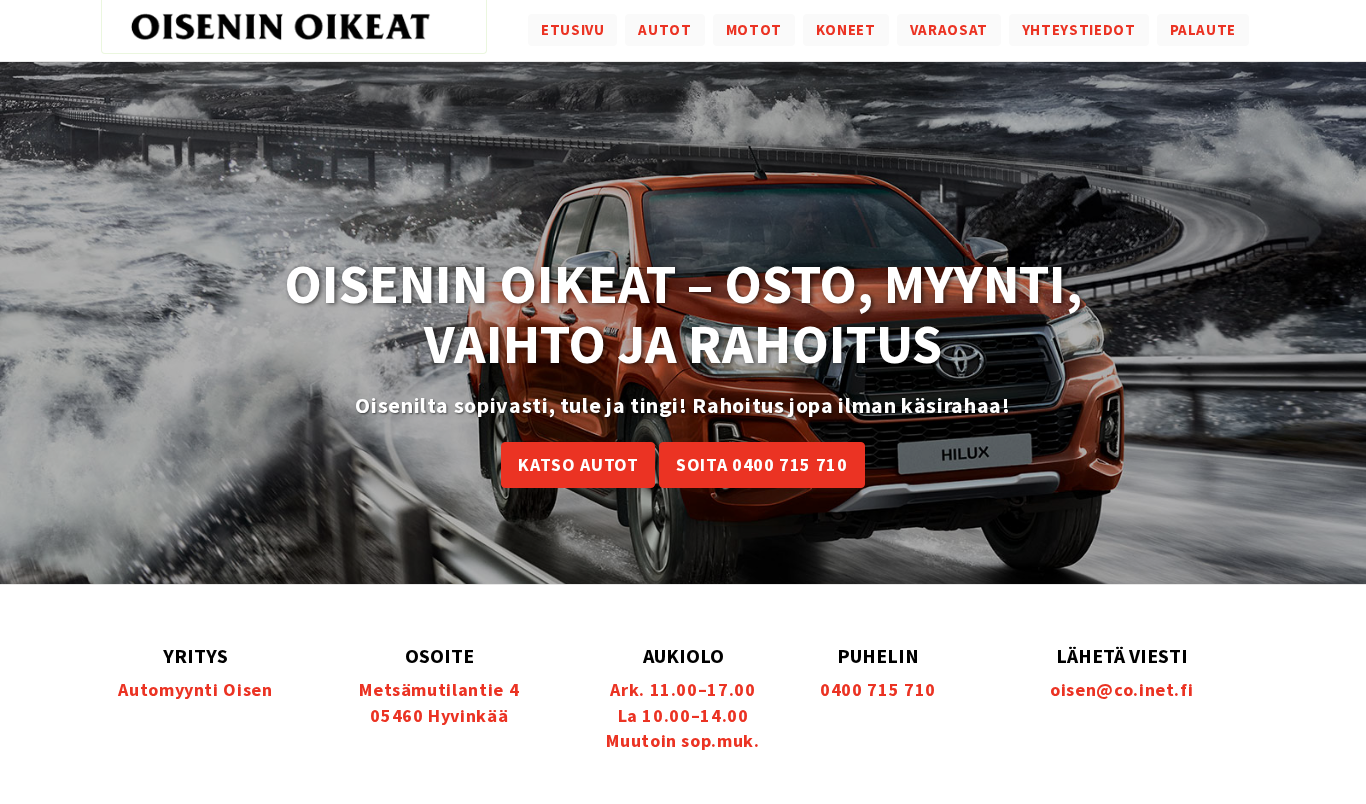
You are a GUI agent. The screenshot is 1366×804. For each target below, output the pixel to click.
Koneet (846, 29)
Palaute (1203, 29)
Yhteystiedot (1079, 29)
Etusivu (572, 29)
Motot (754, 29)
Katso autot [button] (578, 464)
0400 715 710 (878, 689)
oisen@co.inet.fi (1121, 689)
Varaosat (949, 29)
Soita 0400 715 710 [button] (762, 464)
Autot (664, 29)
